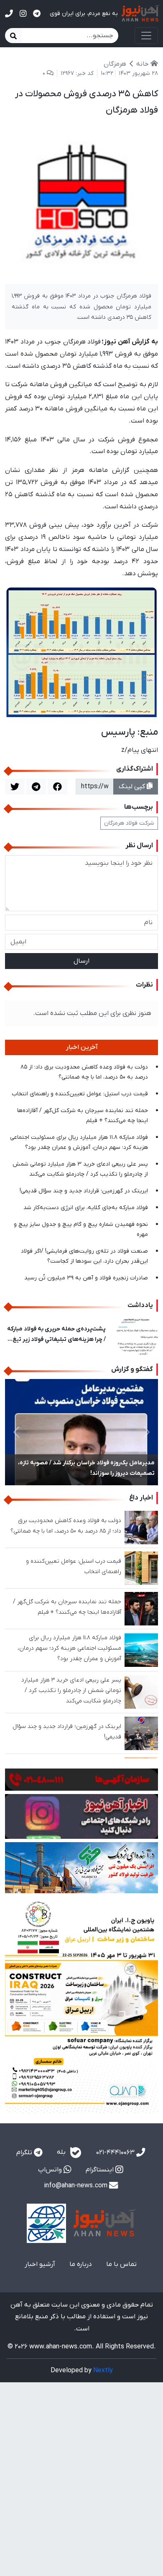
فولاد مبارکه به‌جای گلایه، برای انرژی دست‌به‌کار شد (86, 1208)
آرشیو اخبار (40, 2264)
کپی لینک (133, 787)
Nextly (103, 2371)
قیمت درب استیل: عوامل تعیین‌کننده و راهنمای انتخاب (80, 1094)
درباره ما (81, 2264)
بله (62, 2152)
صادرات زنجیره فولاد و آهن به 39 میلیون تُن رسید (86, 1278)
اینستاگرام (101, 2170)
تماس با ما (121, 2264)
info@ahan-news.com (76, 2186)
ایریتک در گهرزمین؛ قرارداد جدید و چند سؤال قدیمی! (84, 1191)
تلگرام (25, 2153)
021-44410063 (116, 2153)
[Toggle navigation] (146, 36)
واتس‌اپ (51, 2170)
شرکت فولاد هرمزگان (129, 823)
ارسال (81, 961)
